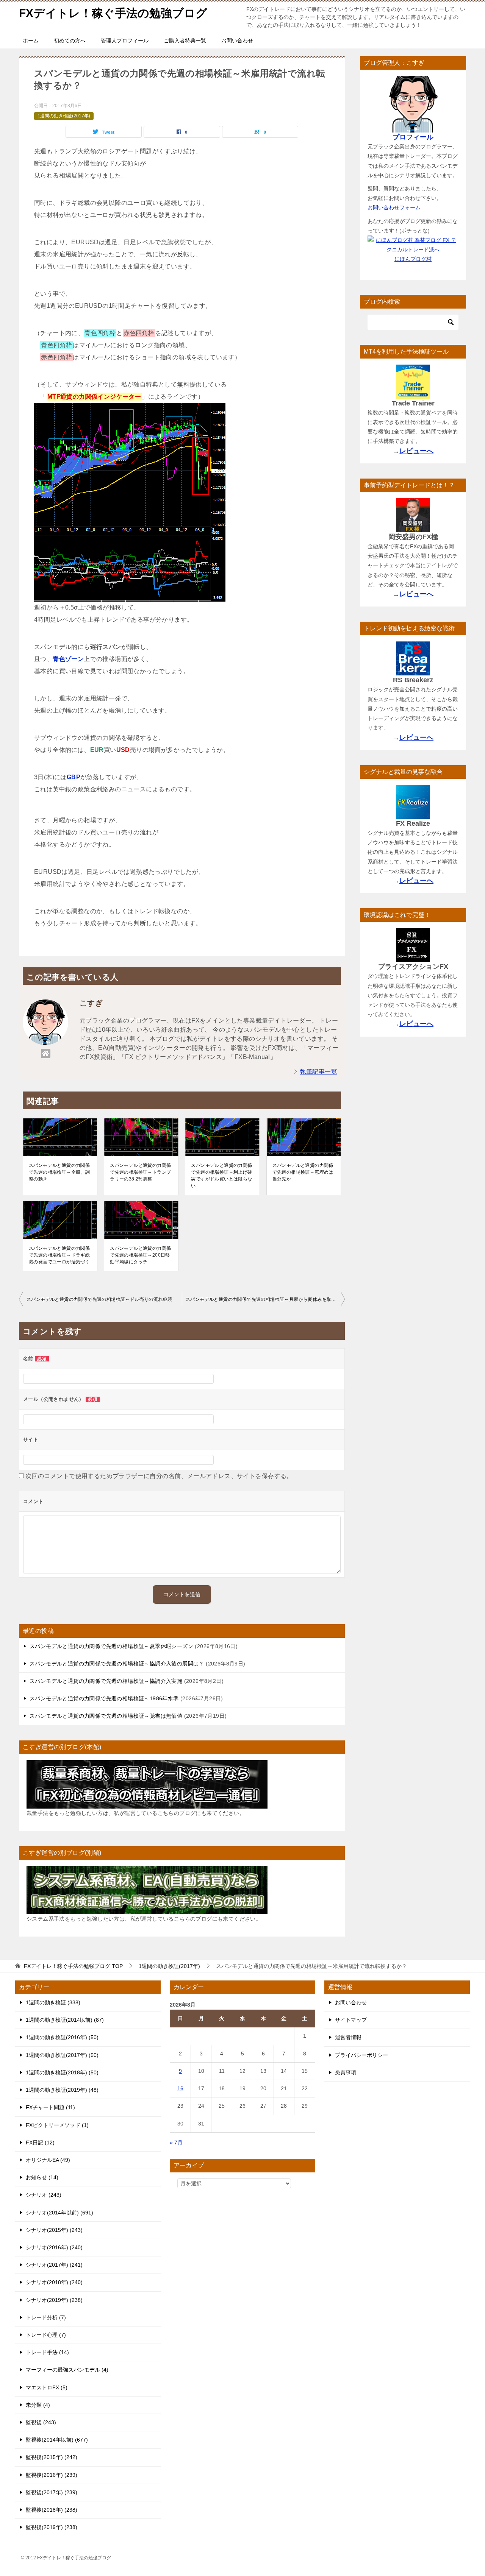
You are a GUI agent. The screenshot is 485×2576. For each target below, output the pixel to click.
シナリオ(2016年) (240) (54, 2247)
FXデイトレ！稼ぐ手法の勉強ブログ (113, 13)
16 (180, 2088)
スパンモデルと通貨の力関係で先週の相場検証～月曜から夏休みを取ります (265, 1299)
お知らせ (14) (42, 2177)
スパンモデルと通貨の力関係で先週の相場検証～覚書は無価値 (106, 1716)
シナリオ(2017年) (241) (54, 2265)
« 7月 (176, 2143)
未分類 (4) (38, 2405)
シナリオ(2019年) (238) (54, 2300)
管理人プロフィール (125, 41)
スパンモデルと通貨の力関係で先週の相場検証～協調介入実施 (106, 1681)
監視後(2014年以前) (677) (57, 2440)
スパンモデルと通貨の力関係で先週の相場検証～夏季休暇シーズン (111, 1646)
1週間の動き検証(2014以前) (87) (65, 2020)
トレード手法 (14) (47, 2352)
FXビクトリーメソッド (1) (57, 2125)
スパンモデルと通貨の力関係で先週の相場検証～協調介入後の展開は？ (117, 1664)
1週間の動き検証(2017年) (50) (62, 2055)
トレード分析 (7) (46, 2317)
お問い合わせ (237, 41)
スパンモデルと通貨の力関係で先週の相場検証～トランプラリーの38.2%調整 (140, 1172)
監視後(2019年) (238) (52, 2527)
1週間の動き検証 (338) (53, 2002)
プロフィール (413, 137)
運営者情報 (348, 2037)
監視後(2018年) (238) (52, 2510)
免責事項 (346, 2072)
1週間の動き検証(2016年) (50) (62, 2037)
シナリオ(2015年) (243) (54, 2230)
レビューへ (416, 451)
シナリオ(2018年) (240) (54, 2282)
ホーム (31, 41)
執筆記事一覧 (319, 1072)
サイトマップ (351, 2020)
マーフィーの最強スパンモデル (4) (67, 2370)
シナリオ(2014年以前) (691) (59, 2213)
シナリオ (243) (44, 2195)
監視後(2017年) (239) (52, 2492)
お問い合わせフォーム (394, 207)
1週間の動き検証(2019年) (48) (62, 2090)
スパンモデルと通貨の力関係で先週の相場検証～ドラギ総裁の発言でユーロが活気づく (59, 1255)
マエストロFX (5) (47, 2387)
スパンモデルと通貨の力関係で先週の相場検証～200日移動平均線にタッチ (140, 1255)
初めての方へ (70, 41)
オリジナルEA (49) (48, 2160)
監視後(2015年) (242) (52, 2457)
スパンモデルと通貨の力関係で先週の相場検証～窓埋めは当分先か (303, 1172)
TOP (73, 1966)
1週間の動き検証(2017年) (64, 116)
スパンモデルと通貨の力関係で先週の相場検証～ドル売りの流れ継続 (99, 1299)
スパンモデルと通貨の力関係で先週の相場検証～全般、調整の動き (59, 1172)
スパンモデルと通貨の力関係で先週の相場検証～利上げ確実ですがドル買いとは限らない (221, 1176)
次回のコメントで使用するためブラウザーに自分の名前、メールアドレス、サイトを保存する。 (159, 1476)
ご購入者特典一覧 (185, 41)
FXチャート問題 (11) (50, 2107)
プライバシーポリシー (361, 2055)
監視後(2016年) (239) (52, 2475)
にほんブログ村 (413, 259)
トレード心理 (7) (46, 2335)
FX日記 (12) (40, 2143)
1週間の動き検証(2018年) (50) (62, 2072)
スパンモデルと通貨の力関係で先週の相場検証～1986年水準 (104, 1698)
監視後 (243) (41, 2422)
